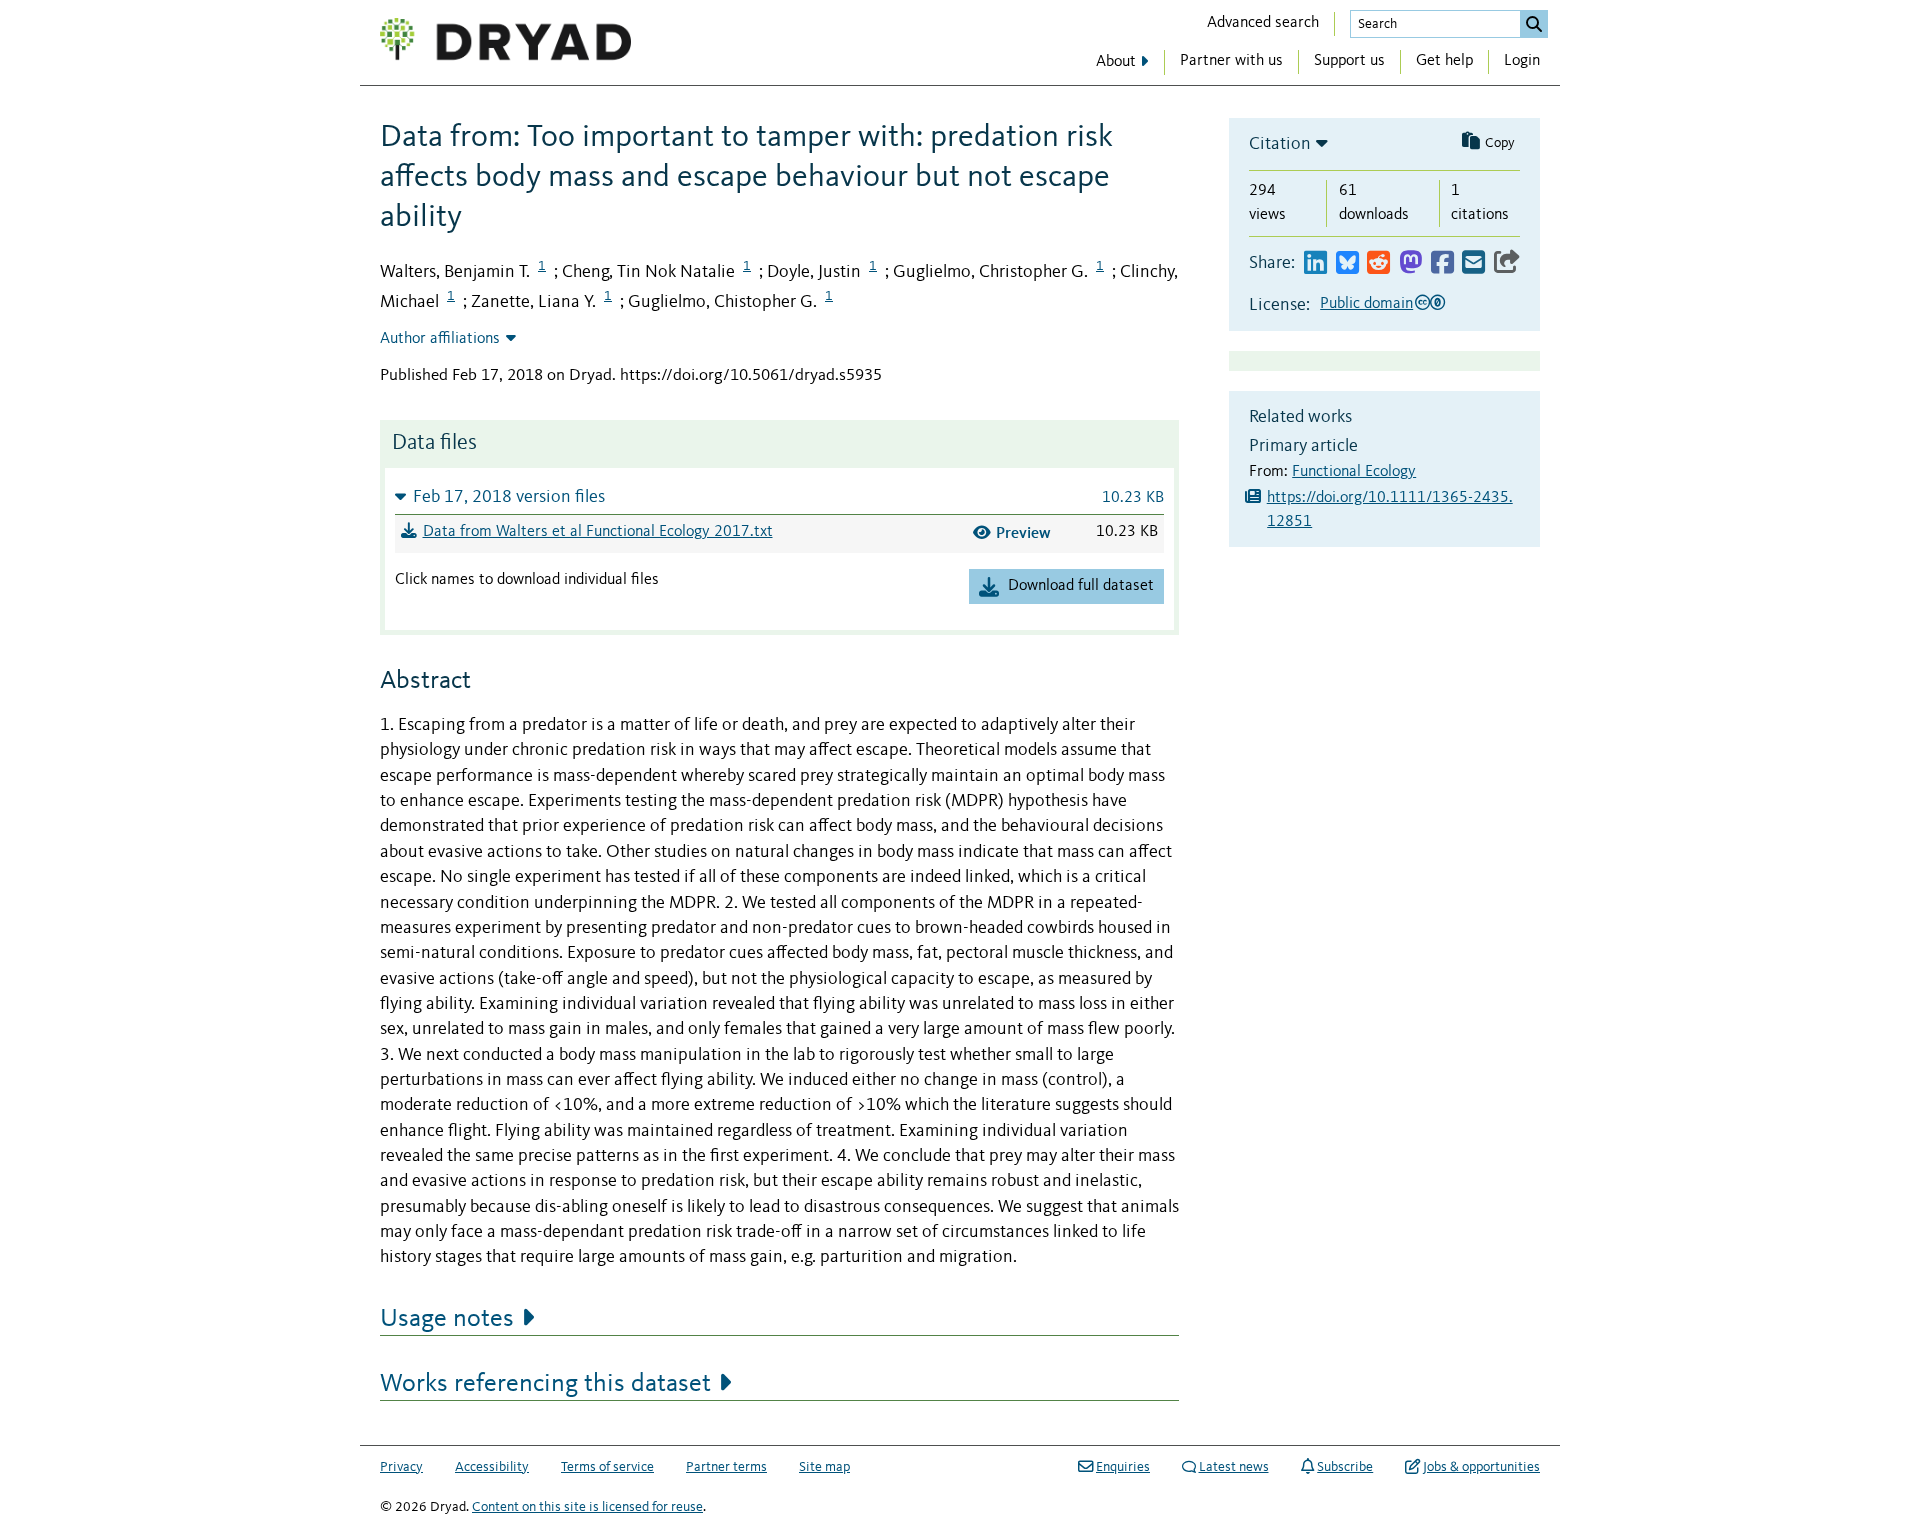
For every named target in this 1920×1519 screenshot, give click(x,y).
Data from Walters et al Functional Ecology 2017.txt (598, 532)
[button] (779, 496)
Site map (824, 1467)
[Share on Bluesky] (1347, 263)
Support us (1349, 61)
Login (1522, 61)
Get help (1444, 61)
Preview (1023, 532)
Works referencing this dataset (545, 1384)
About (1116, 62)
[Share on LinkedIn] (1315, 263)
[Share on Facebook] (1442, 263)
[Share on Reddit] (1378, 263)
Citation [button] (1280, 144)
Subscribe (1345, 1467)
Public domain (1366, 304)
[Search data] (1534, 24)
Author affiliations (440, 339)
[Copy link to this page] (1507, 263)
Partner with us (1231, 61)
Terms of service (607, 1467)
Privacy (401, 1467)
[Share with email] (1473, 263)
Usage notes (447, 1319)
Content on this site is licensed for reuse (587, 1507)
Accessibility (492, 1467)
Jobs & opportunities (1481, 1467)
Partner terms (726, 1467)
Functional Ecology (1354, 472)
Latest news (1234, 1467)
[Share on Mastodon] (1410, 263)
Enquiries (1123, 1467)
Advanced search (1263, 23)
